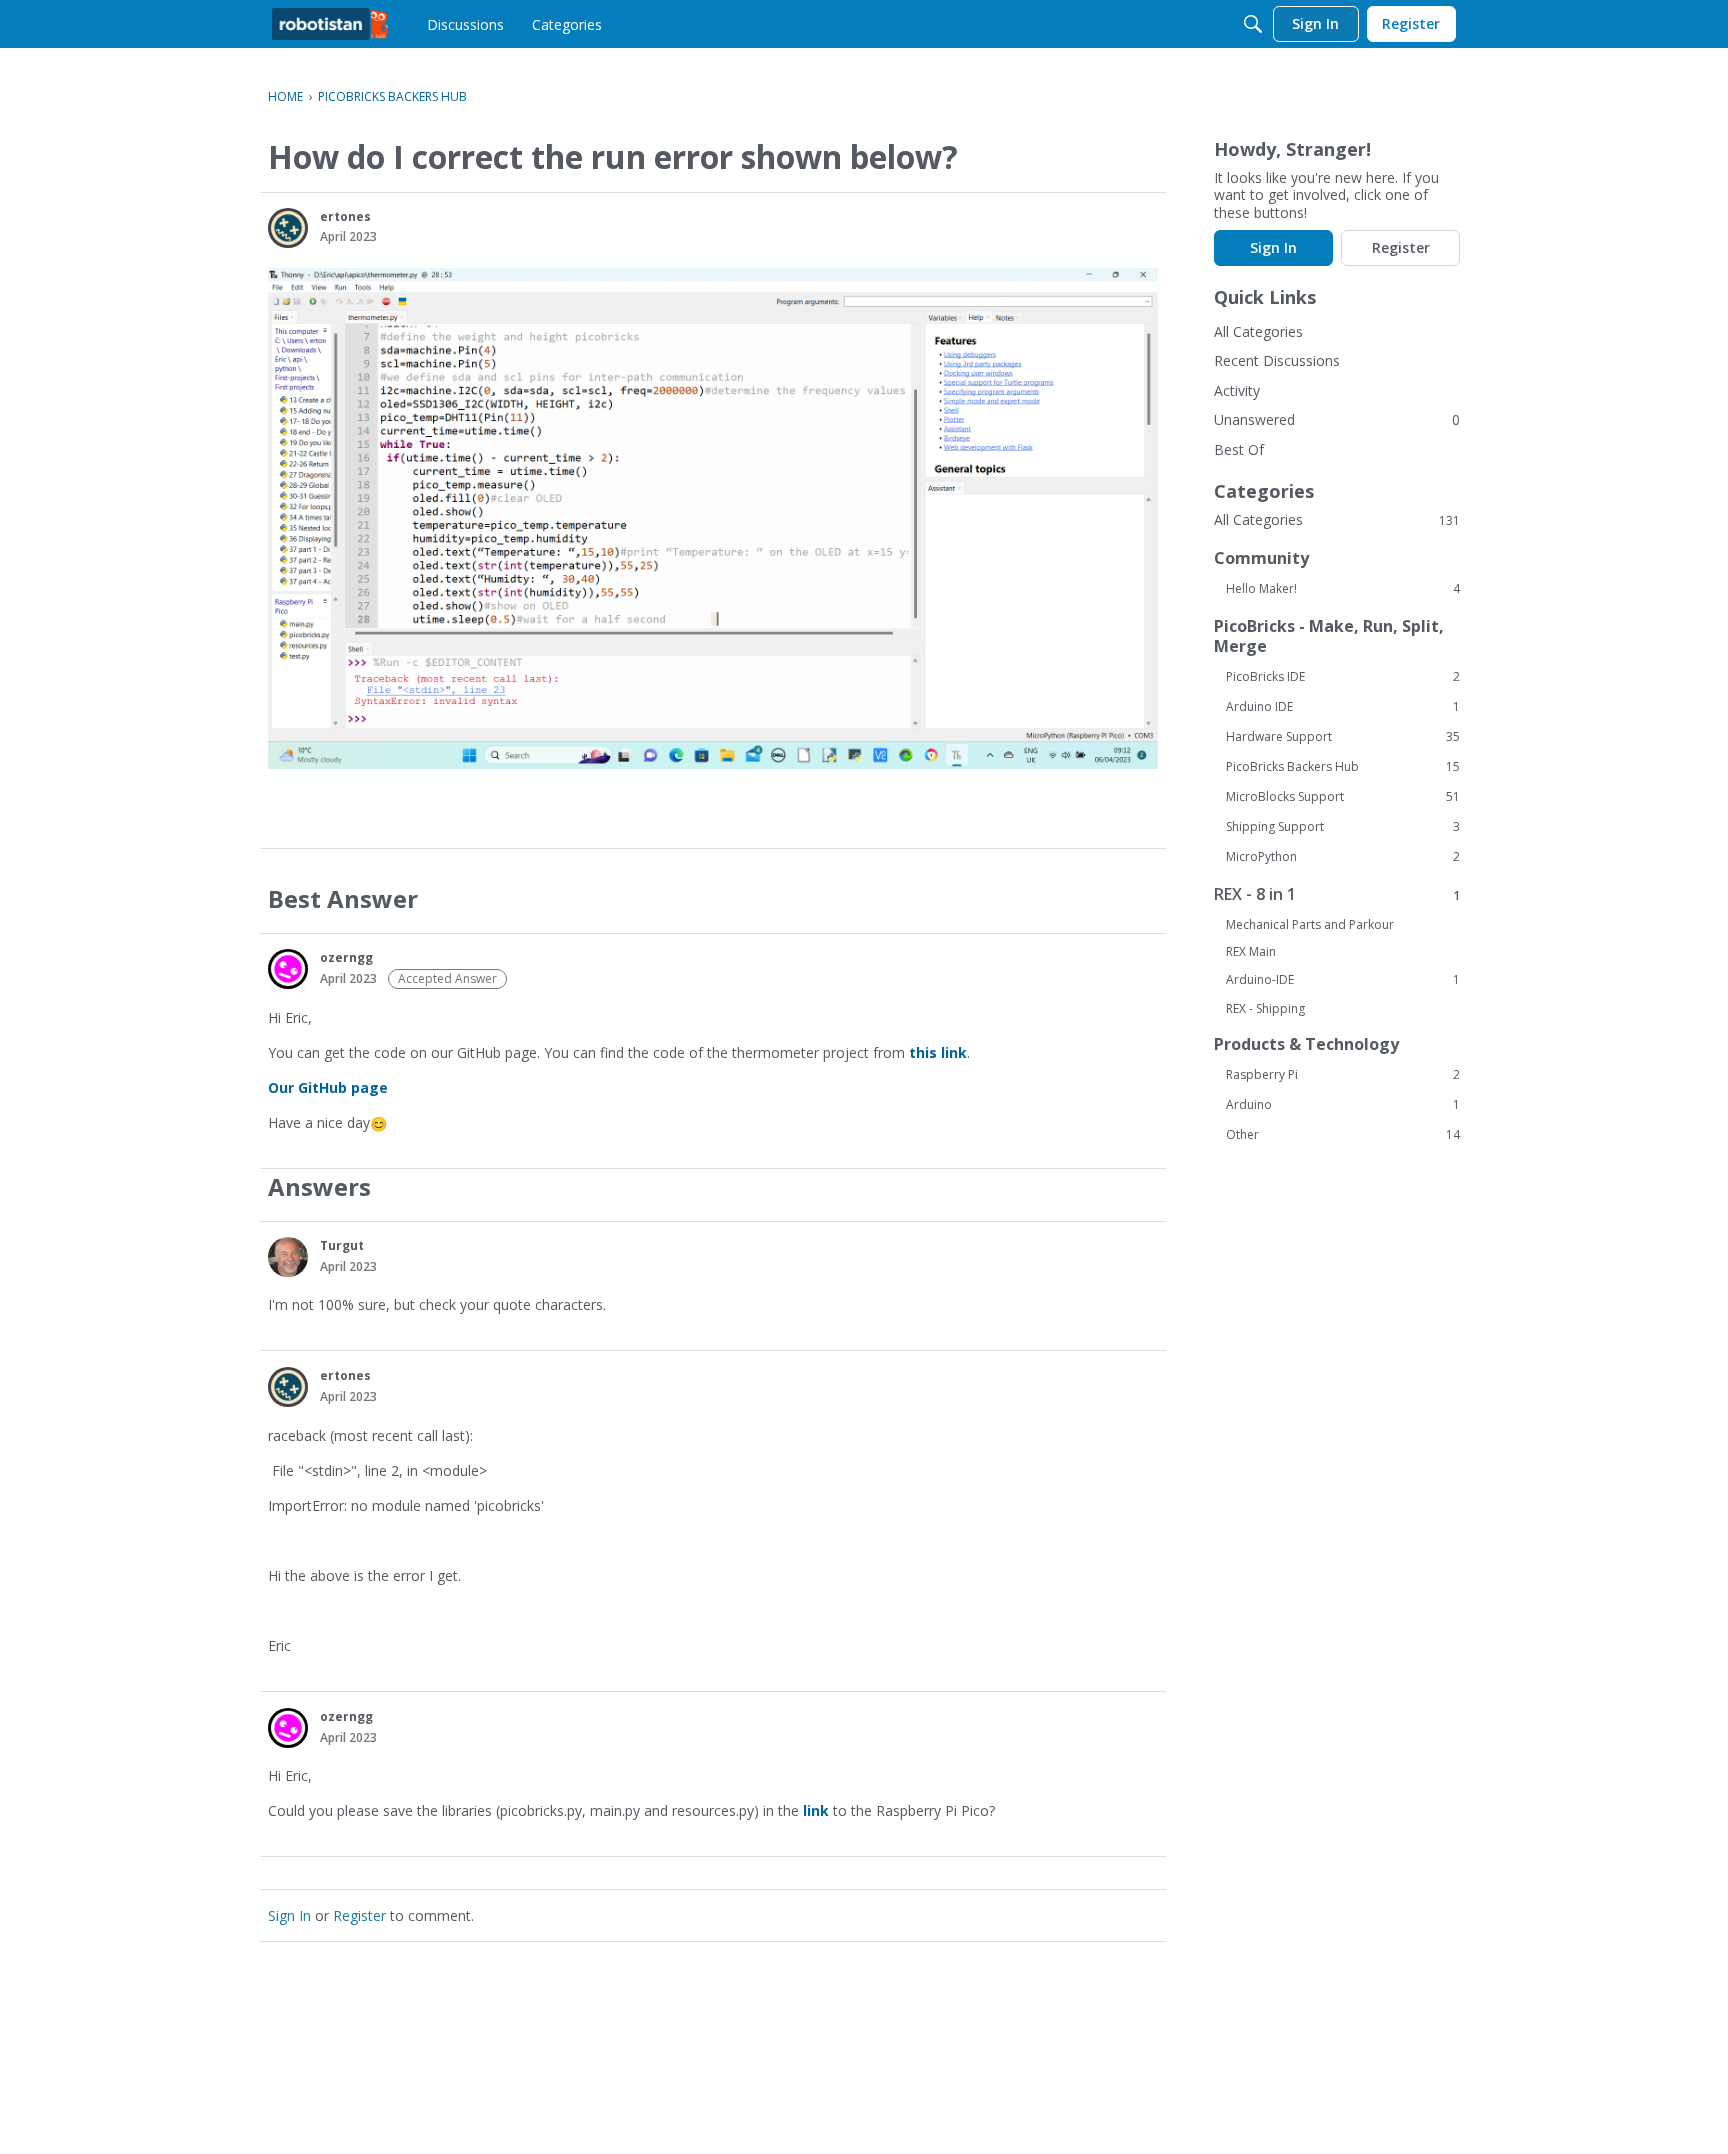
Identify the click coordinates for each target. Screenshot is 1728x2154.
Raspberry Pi (1343, 1075)
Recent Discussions (1277, 360)
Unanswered (1254, 419)
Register (359, 1915)
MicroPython (1343, 857)
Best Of (1239, 449)
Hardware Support (1343, 737)
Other (1343, 1135)
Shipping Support (1343, 827)
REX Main (1251, 951)
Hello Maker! (1343, 589)
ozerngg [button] (346, 957)
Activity (1237, 390)
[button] (288, 228)
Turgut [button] (342, 1245)
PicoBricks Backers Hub (1343, 767)
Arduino (1343, 1105)
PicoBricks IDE (1343, 677)
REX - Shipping (1265, 1008)
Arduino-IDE (1343, 980)
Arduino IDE (1343, 707)
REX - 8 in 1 (1337, 894)
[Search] (1253, 24)
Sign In (289, 1915)
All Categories (1258, 331)
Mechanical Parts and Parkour (1310, 924)
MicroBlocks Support (1343, 797)
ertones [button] (345, 216)
